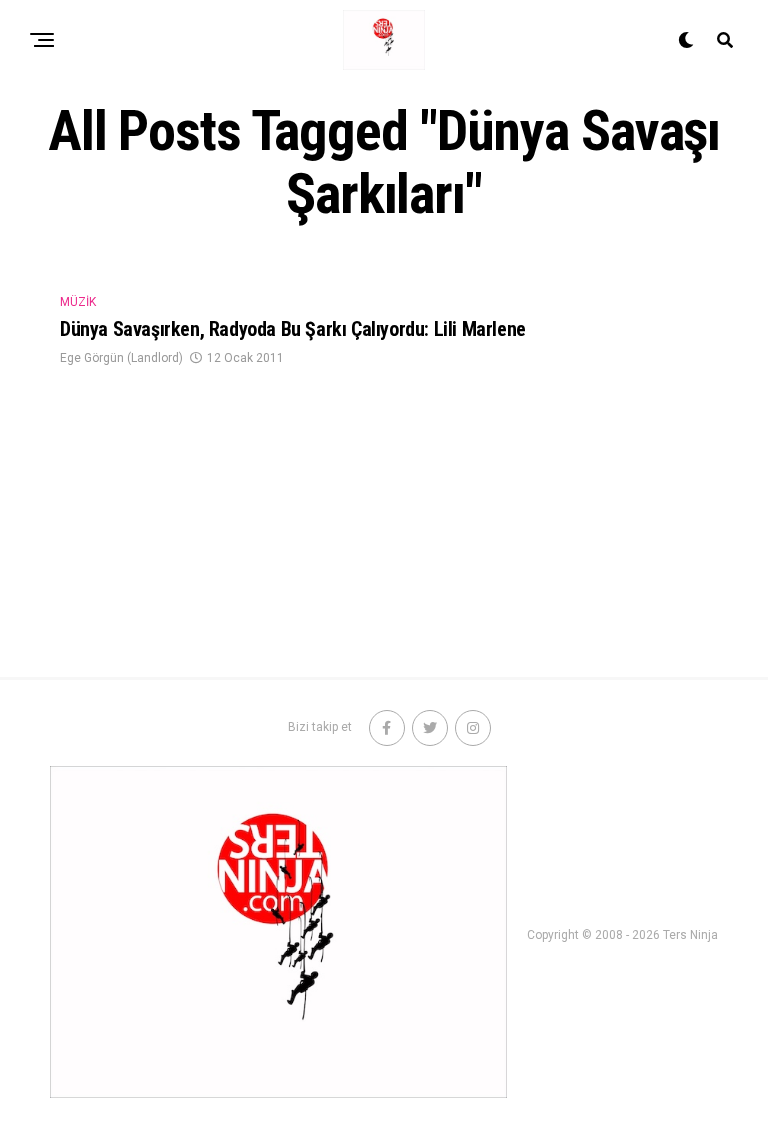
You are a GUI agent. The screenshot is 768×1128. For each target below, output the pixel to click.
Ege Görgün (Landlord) (121, 358)
